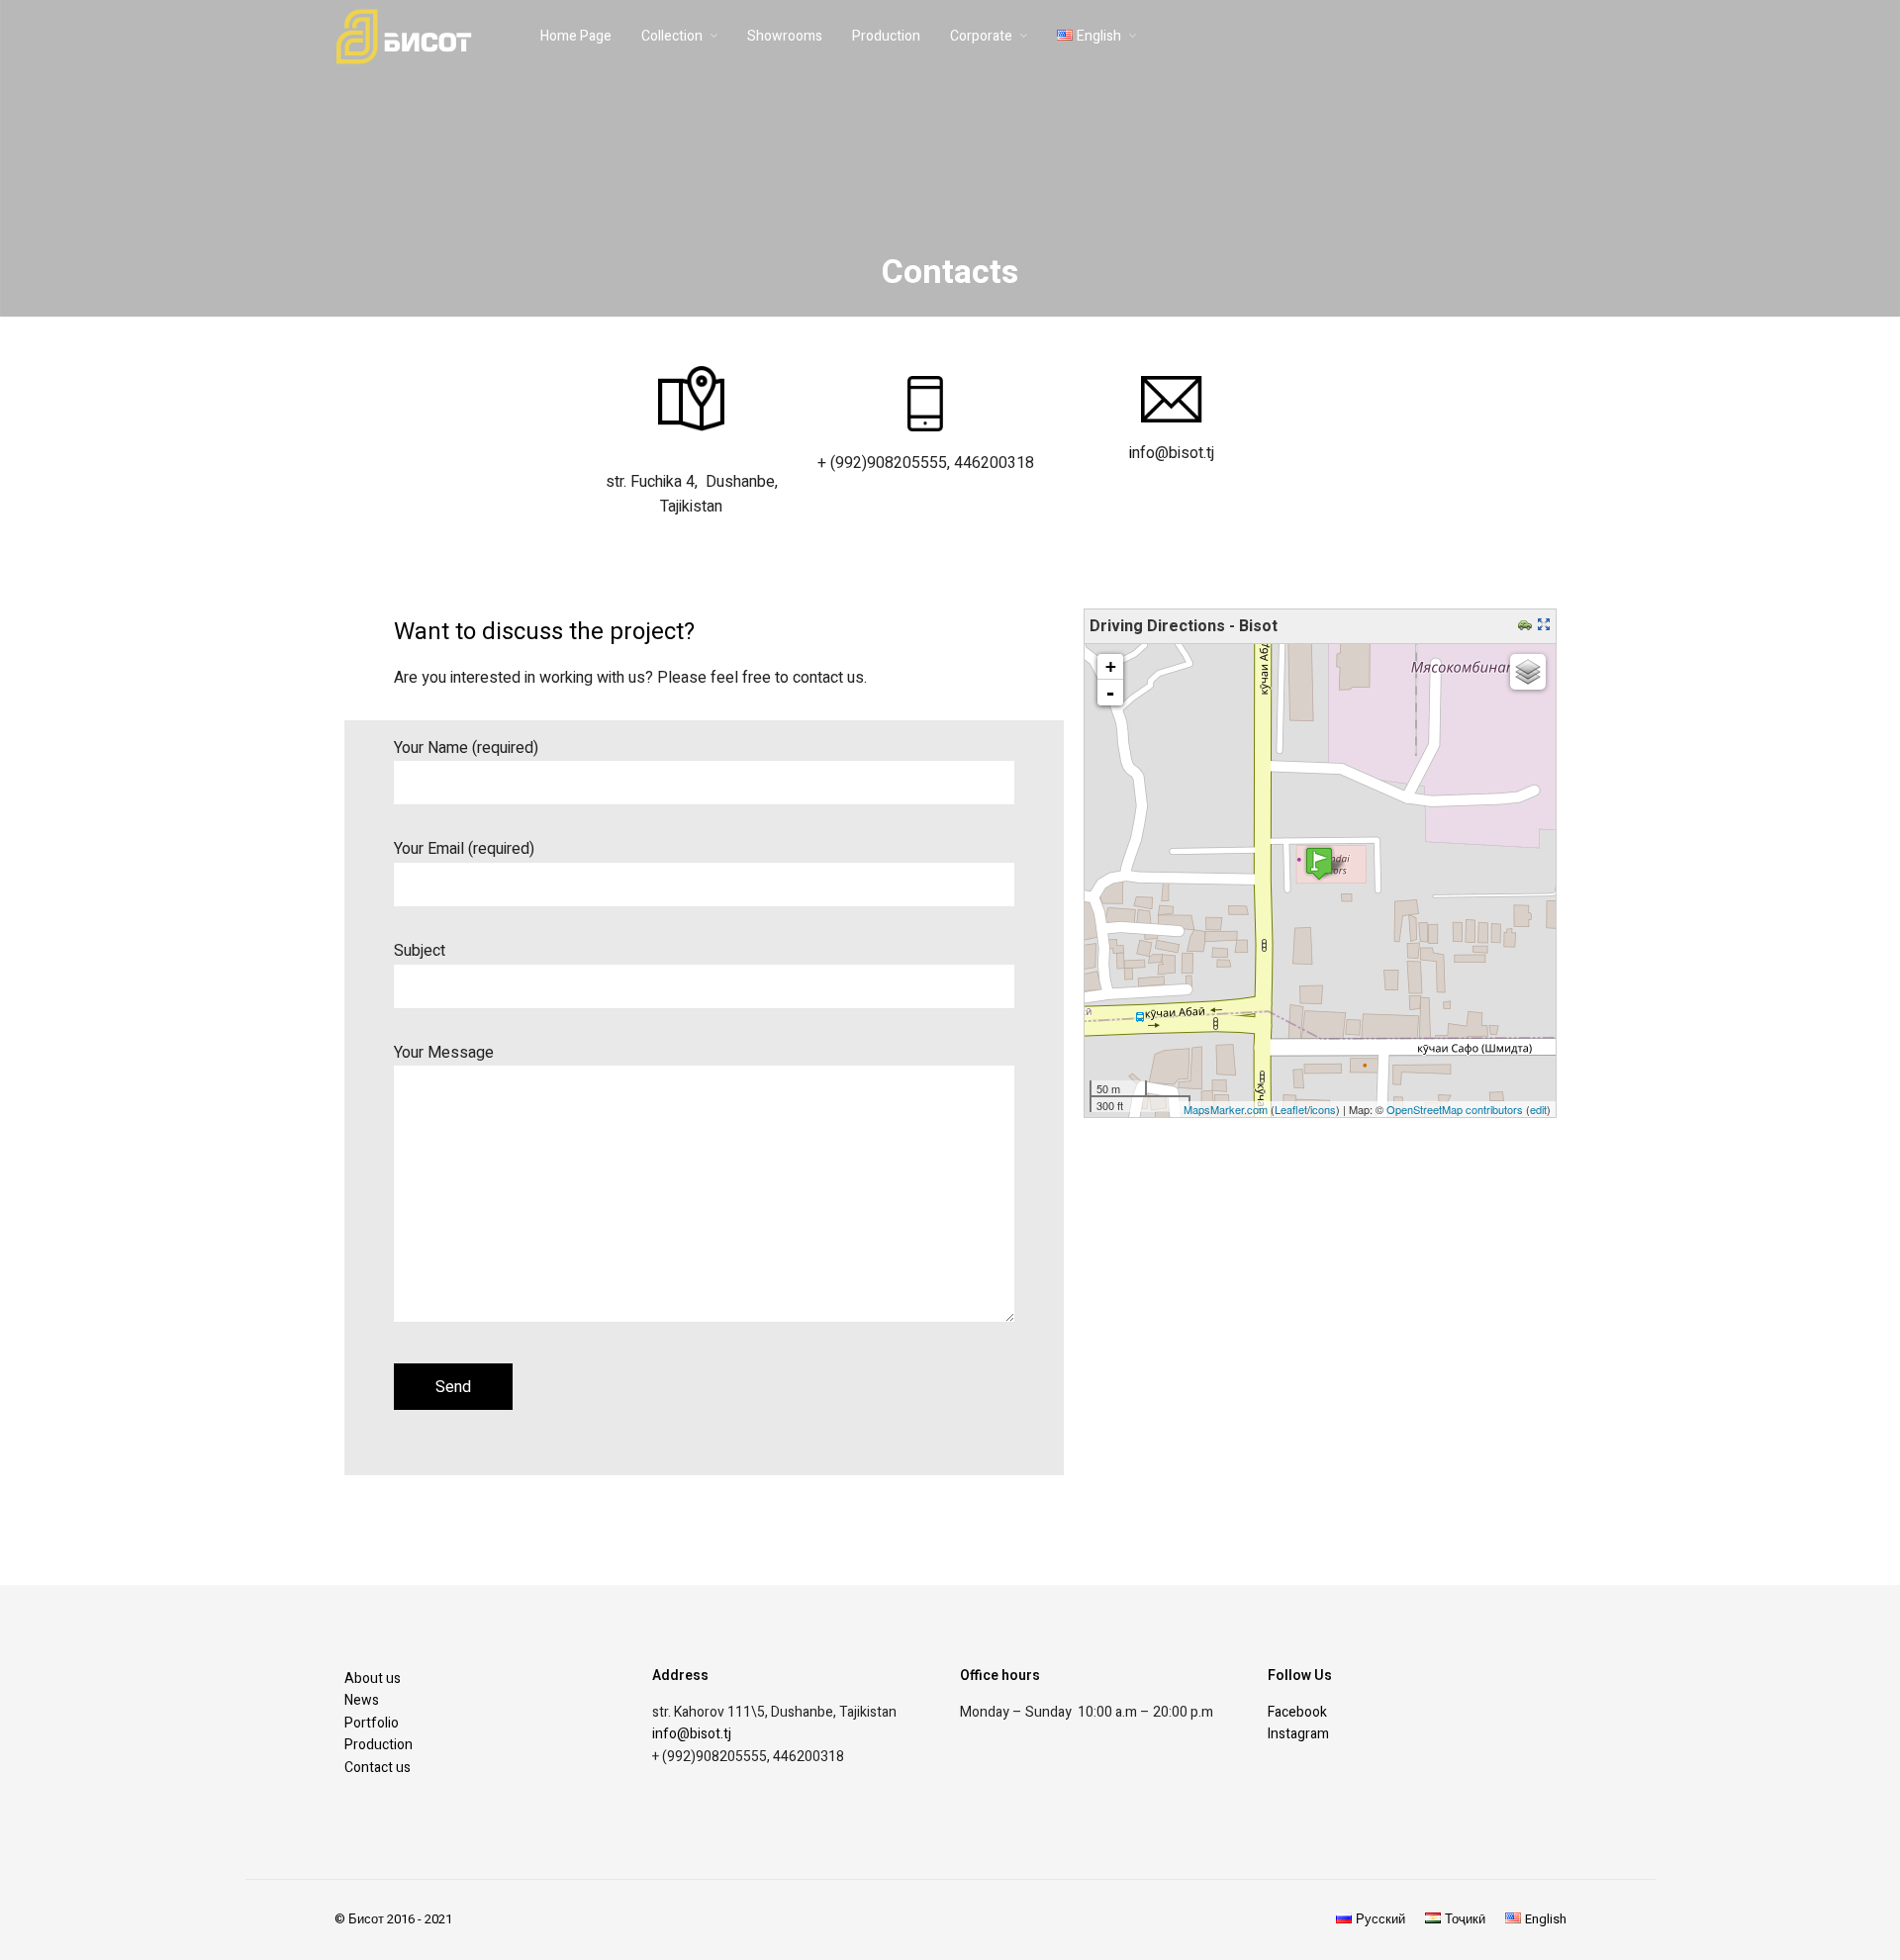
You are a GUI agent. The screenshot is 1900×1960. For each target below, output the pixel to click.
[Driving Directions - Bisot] (1319, 863)
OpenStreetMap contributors (1455, 1109)
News (362, 1700)
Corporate (981, 36)
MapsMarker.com (1226, 1109)
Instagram (1298, 1734)
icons (1323, 1109)
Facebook (1297, 1712)
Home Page (576, 36)
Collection (672, 36)
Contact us (378, 1768)
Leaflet (1291, 1109)
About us (373, 1679)
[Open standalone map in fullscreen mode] (1546, 626)
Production (886, 36)
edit (1538, 1109)
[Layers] (1528, 672)
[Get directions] (1527, 626)
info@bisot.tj (692, 1734)
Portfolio (372, 1723)
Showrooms (785, 36)
